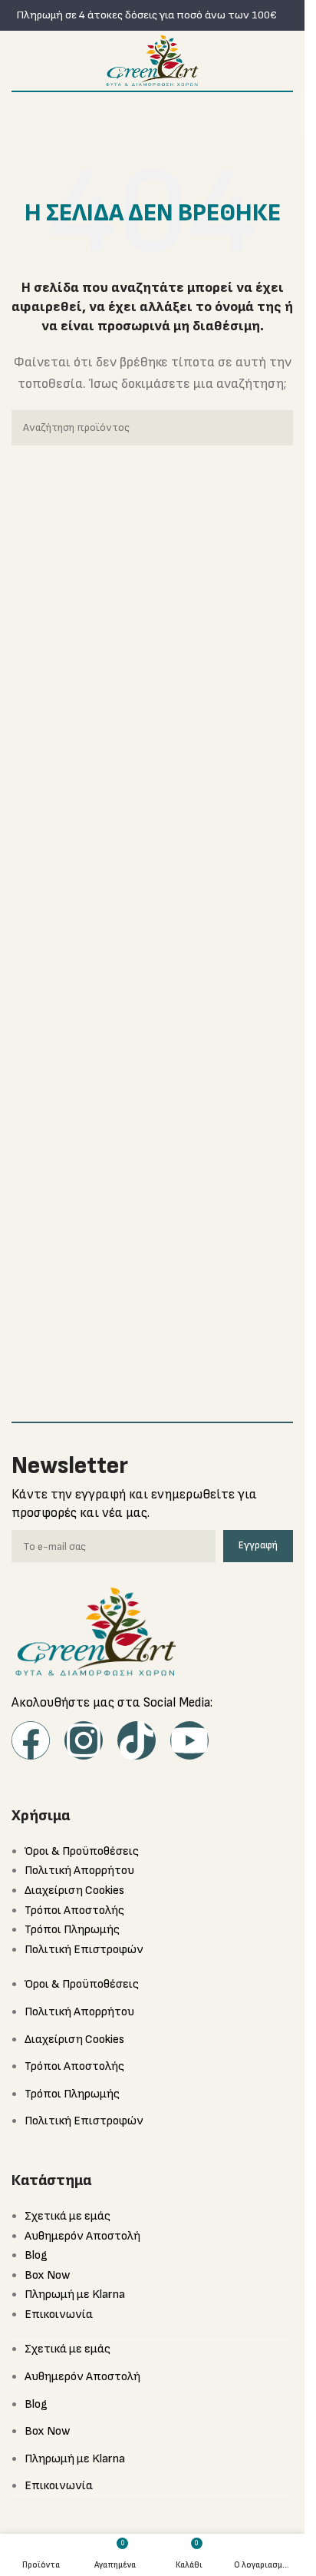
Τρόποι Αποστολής (74, 1910)
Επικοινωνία (59, 2314)
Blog (36, 2255)
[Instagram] (84, 1740)
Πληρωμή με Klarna (75, 2295)
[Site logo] (152, 60)
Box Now (47, 2275)
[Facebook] (31, 1740)
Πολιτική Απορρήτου (79, 1871)
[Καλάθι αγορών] (287, 61)
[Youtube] (189, 1740)
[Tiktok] (137, 1740)
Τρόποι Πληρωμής (72, 1930)
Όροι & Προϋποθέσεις (82, 1851)
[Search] (275, 428)
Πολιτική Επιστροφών (84, 1950)
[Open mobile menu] (18, 61)
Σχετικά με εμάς (67, 2216)
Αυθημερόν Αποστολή (82, 2236)
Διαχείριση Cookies (74, 1891)
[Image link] (96, 1631)
